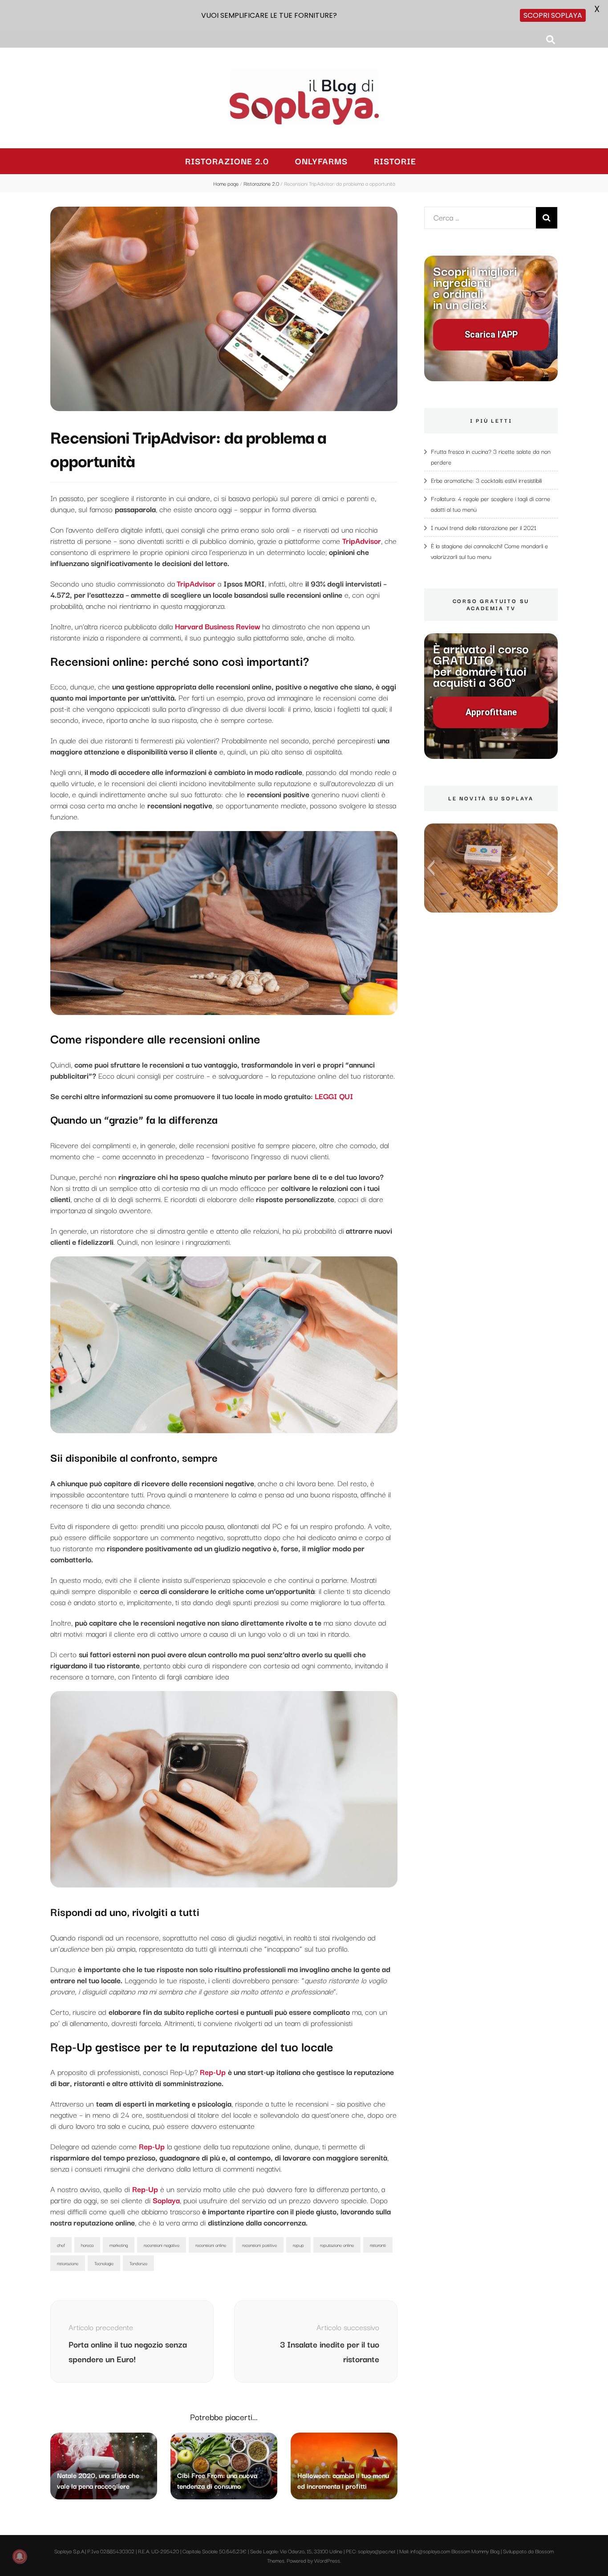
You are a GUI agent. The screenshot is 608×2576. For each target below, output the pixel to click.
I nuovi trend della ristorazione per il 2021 (484, 527)
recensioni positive (259, 2245)
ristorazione (68, 2263)
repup (298, 2245)
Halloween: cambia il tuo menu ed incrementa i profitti (343, 2480)
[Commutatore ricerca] (551, 39)
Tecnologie (104, 2263)
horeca (87, 2245)
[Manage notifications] (20, 2556)
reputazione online (337, 2245)
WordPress (327, 2560)
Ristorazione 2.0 (227, 161)
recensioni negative (162, 2245)
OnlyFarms (321, 161)
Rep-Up (152, 2146)
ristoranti (378, 2245)
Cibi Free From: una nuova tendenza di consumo (217, 2480)
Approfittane (491, 712)
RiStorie (395, 161)
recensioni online (211, 2245)
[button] (431, 868)
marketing (119, 2245)
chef (61, 2245)
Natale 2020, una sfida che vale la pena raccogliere (98, 2480)
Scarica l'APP (491, 335)
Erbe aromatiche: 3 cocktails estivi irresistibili (486, 480)
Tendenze (138, 2263)
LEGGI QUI (333, 1096)
